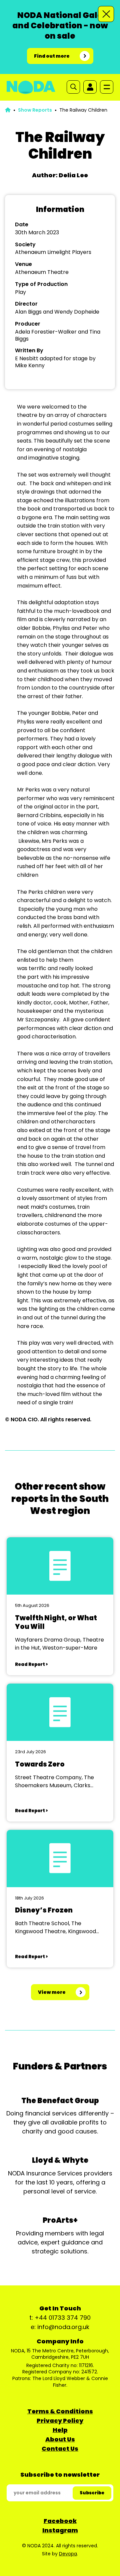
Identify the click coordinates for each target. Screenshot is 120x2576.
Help (60, 2430)
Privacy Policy (60, 2421)
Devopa (68, 2554)
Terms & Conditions (60, 2411)
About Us (60, 2439)
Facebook (60, 2521)
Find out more (52, 56)
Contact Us (60, 2449)
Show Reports (35, 110)
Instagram (60, 2530)
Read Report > (31, 1664)
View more (52, 1992)
